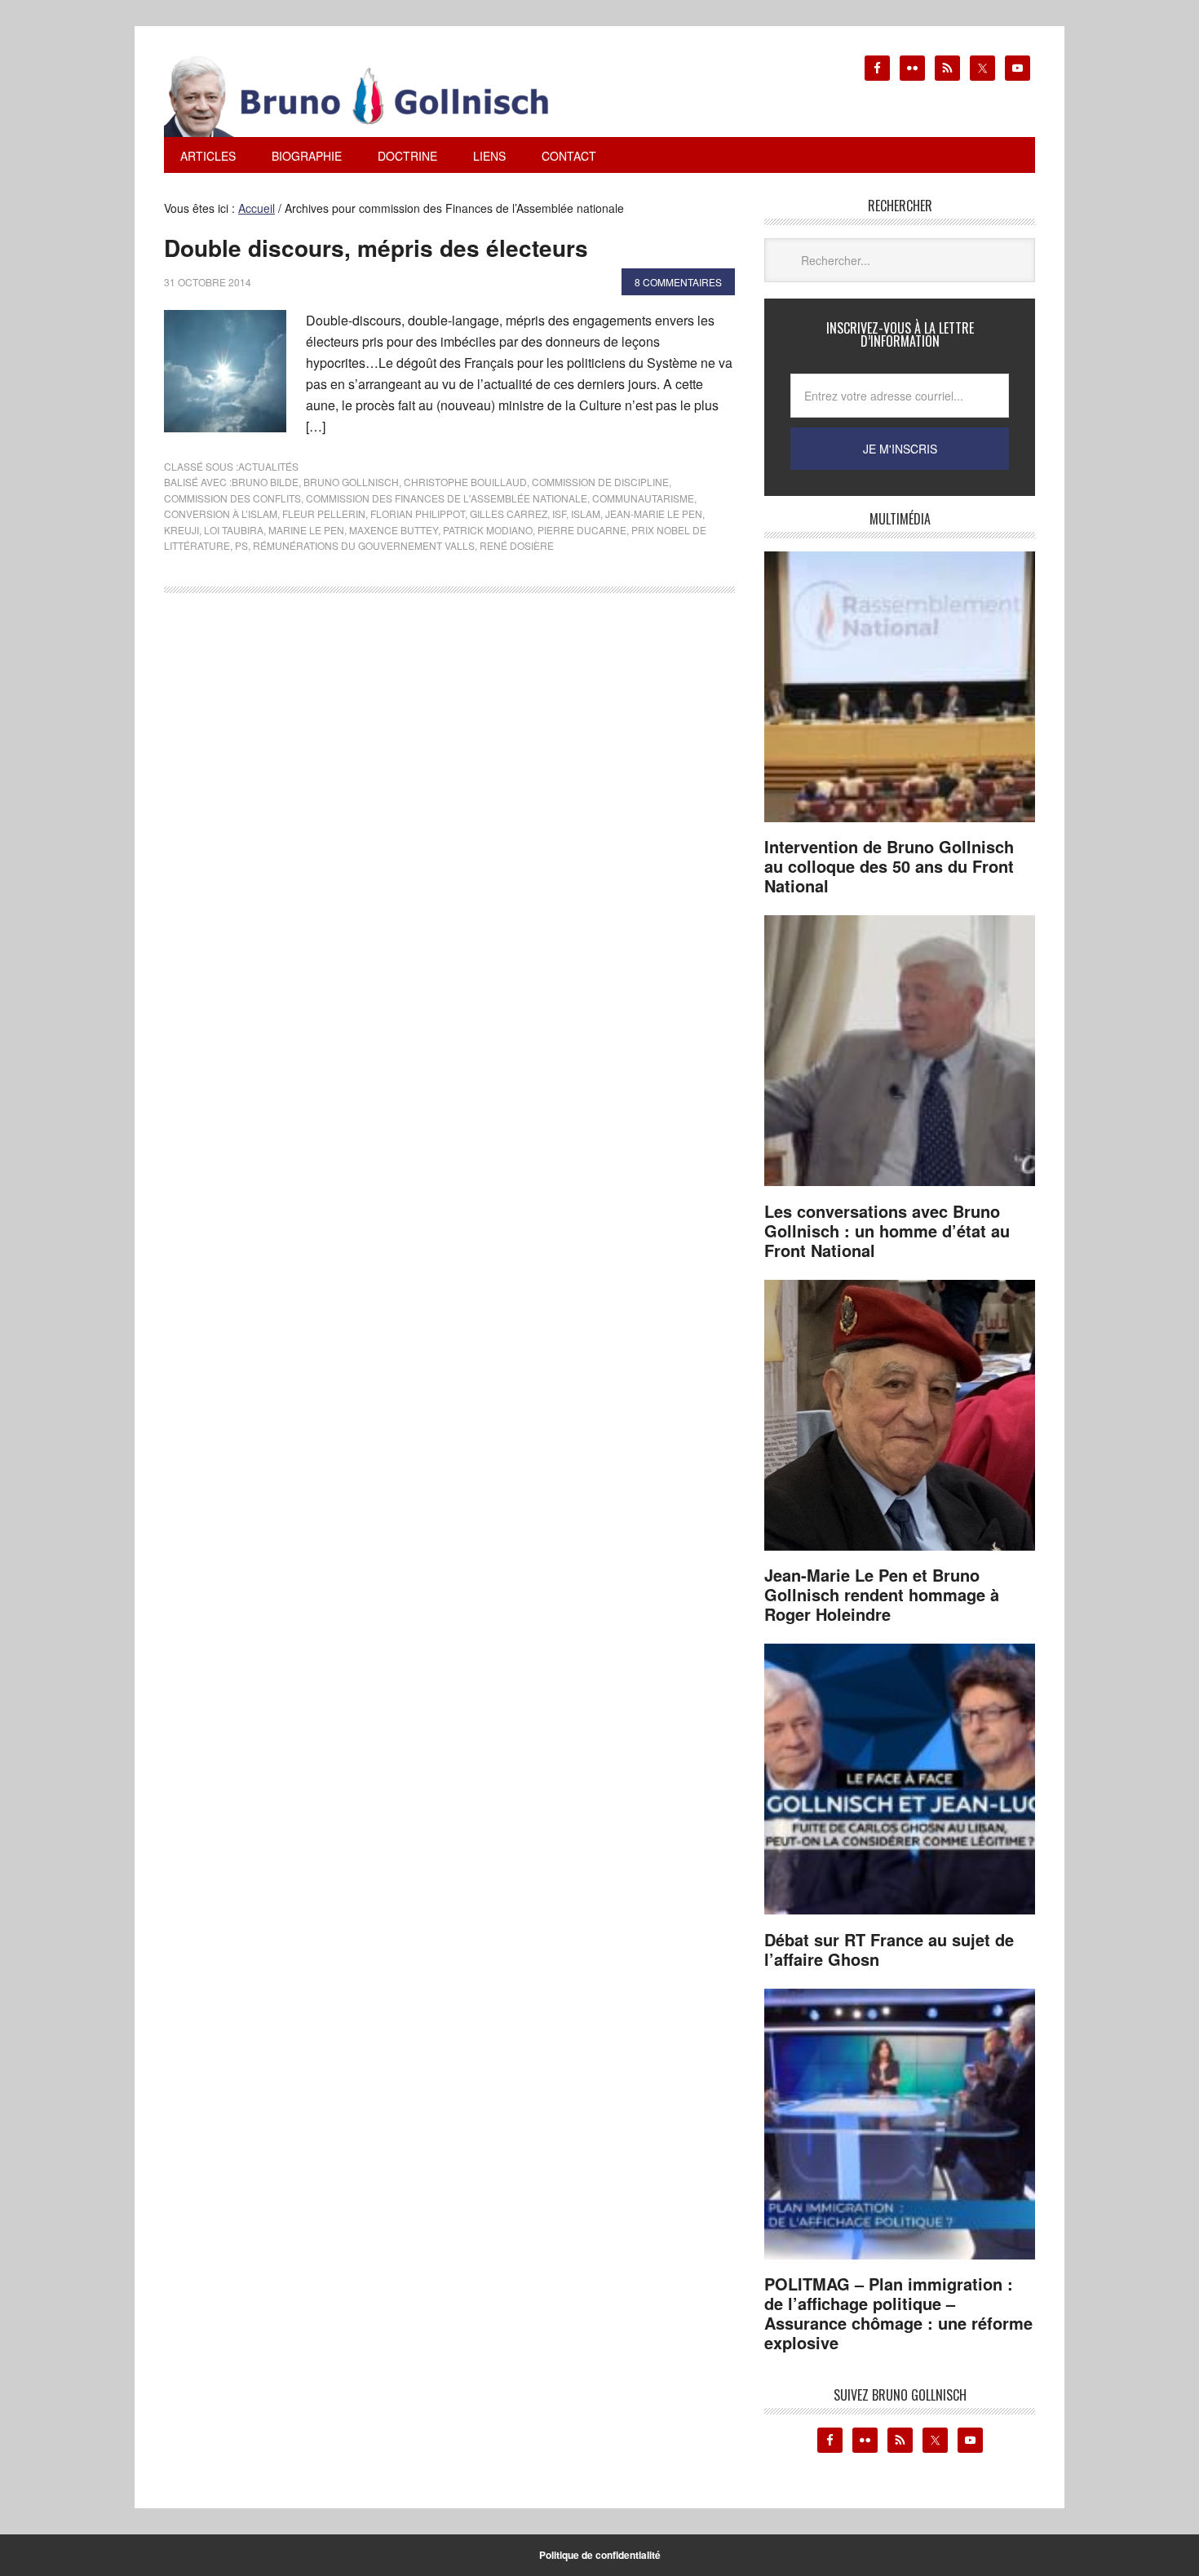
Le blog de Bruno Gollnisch (376, 96)
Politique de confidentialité (600, 2555)
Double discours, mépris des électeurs (376, 248)
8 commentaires (678, 282)
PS (241, 545)
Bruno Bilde (265, 482)
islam (586, 513)
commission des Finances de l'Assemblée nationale (447, 498)
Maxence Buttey (394, 530)
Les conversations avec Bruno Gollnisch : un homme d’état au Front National (887, 1230)
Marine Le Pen (306, 530)
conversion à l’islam (221, 513)
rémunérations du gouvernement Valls (364, 545)
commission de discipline (600, 482)
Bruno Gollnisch (351, 482)
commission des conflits (232, 498)
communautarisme (643, 498)
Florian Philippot (418, 513)
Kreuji (181, 530)
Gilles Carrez (509, 513)
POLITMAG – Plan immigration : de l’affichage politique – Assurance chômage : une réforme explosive (898, 2313)
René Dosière (517, 545)
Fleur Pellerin (324, 513)
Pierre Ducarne (582, 530)
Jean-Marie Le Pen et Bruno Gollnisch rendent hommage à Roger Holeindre (882, 1594)
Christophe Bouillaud (465, 482)
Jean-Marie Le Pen (654, 513)
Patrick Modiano (488, 530)
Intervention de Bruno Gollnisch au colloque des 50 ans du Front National (889, 866)
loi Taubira (234, 530)
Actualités (268, 466)
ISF (559, 513)
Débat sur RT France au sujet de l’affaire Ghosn (889, 1949)
